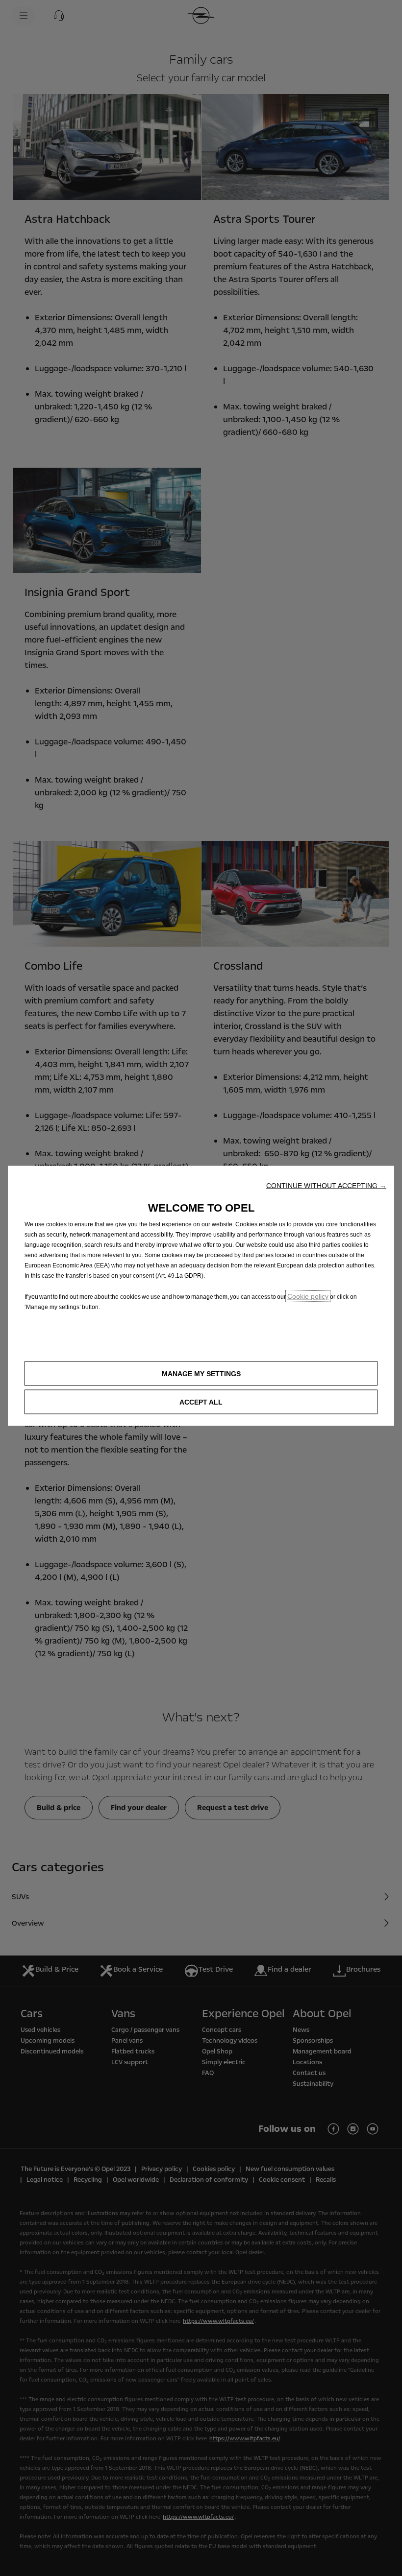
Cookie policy (308, 1296)
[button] (326, 1186)
